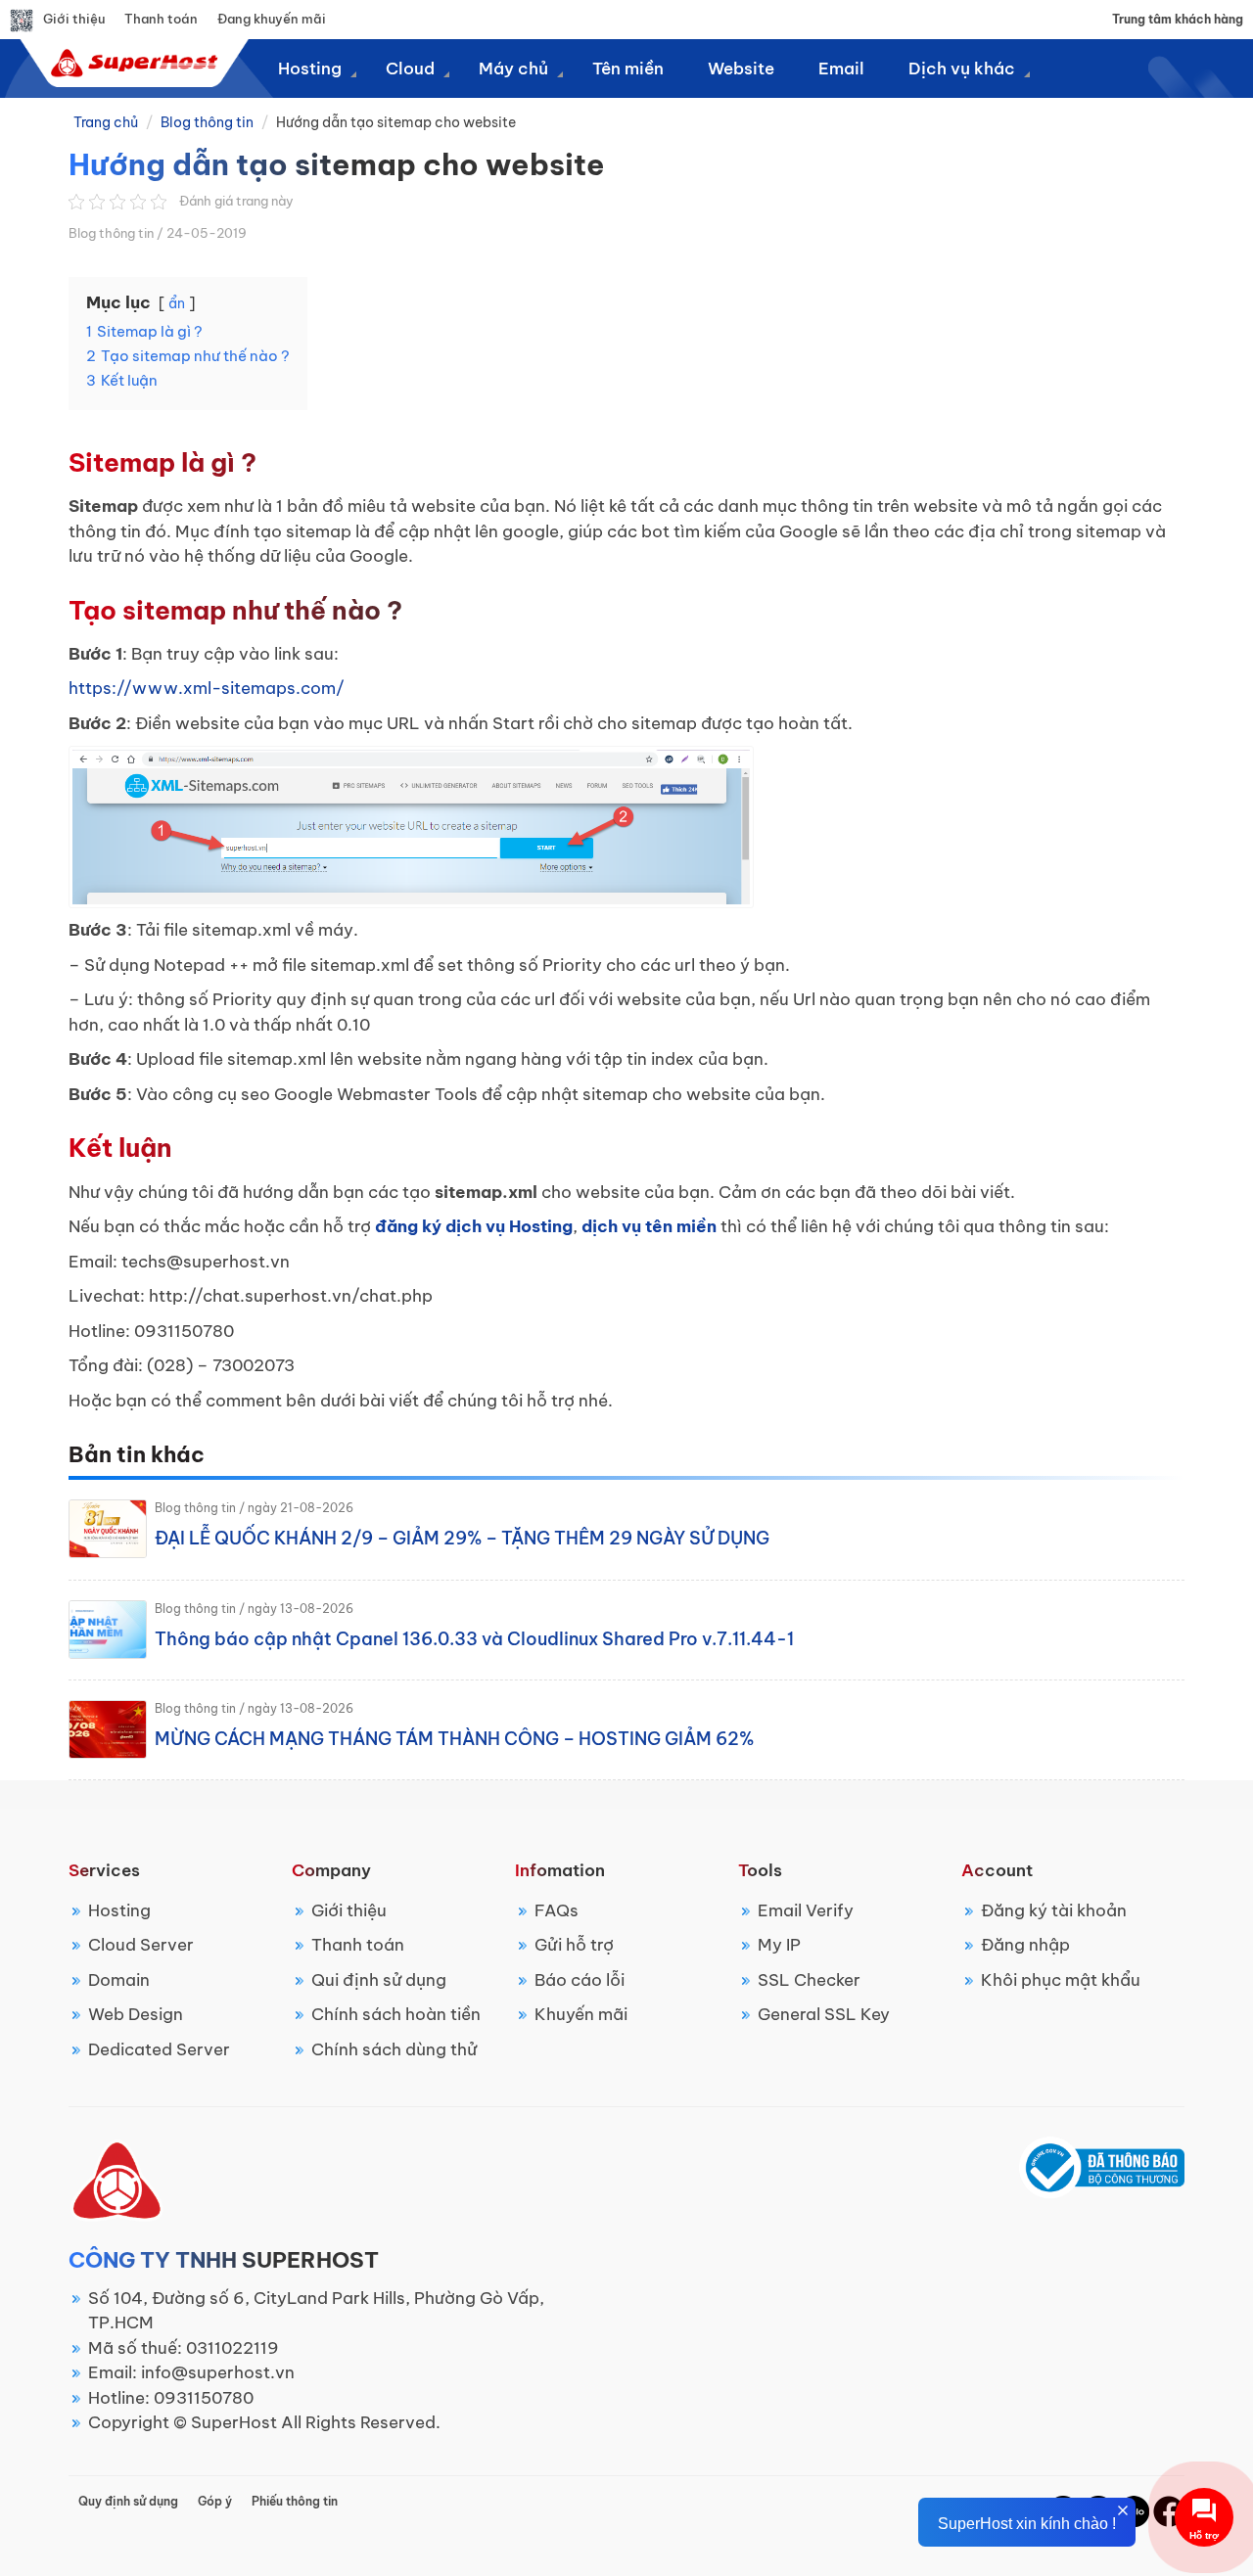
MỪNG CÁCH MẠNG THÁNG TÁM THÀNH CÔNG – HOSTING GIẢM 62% (454, 1739)
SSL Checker (809, 1980)
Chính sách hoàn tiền (396, 2014)
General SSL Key (824, 2014)
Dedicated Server (159, 2049)
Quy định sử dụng (128, 2501)
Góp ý (215, 2501)
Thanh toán (161, 19)
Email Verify (806, 1910)
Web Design (136, 2014)
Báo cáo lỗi (580, 1980)
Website (741, 69)
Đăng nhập (1025, 1945)
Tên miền (628, 69)
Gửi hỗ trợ (574, 1945)
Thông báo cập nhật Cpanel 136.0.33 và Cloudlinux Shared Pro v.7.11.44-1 (474, 1639)
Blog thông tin (207, 122)
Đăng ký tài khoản (1054, 1910)
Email (841, 69)
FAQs (557, 1910)
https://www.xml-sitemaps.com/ (207, 688)
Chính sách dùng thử (394, 2049)
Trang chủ (106, 122)
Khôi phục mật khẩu (1061, 1980)
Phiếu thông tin (295, 2501)
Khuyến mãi (581, 2014)
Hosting (119, 1910)
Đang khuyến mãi (272, 19)
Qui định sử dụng (379, 1980)
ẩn (177, 303)
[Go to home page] (132, 63)
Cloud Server (141, 1945)
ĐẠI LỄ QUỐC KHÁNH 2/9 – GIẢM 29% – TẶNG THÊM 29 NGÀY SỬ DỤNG (462, 1538)
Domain (119, 1980)
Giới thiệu (74, 19)
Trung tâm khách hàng (1178, 19)
